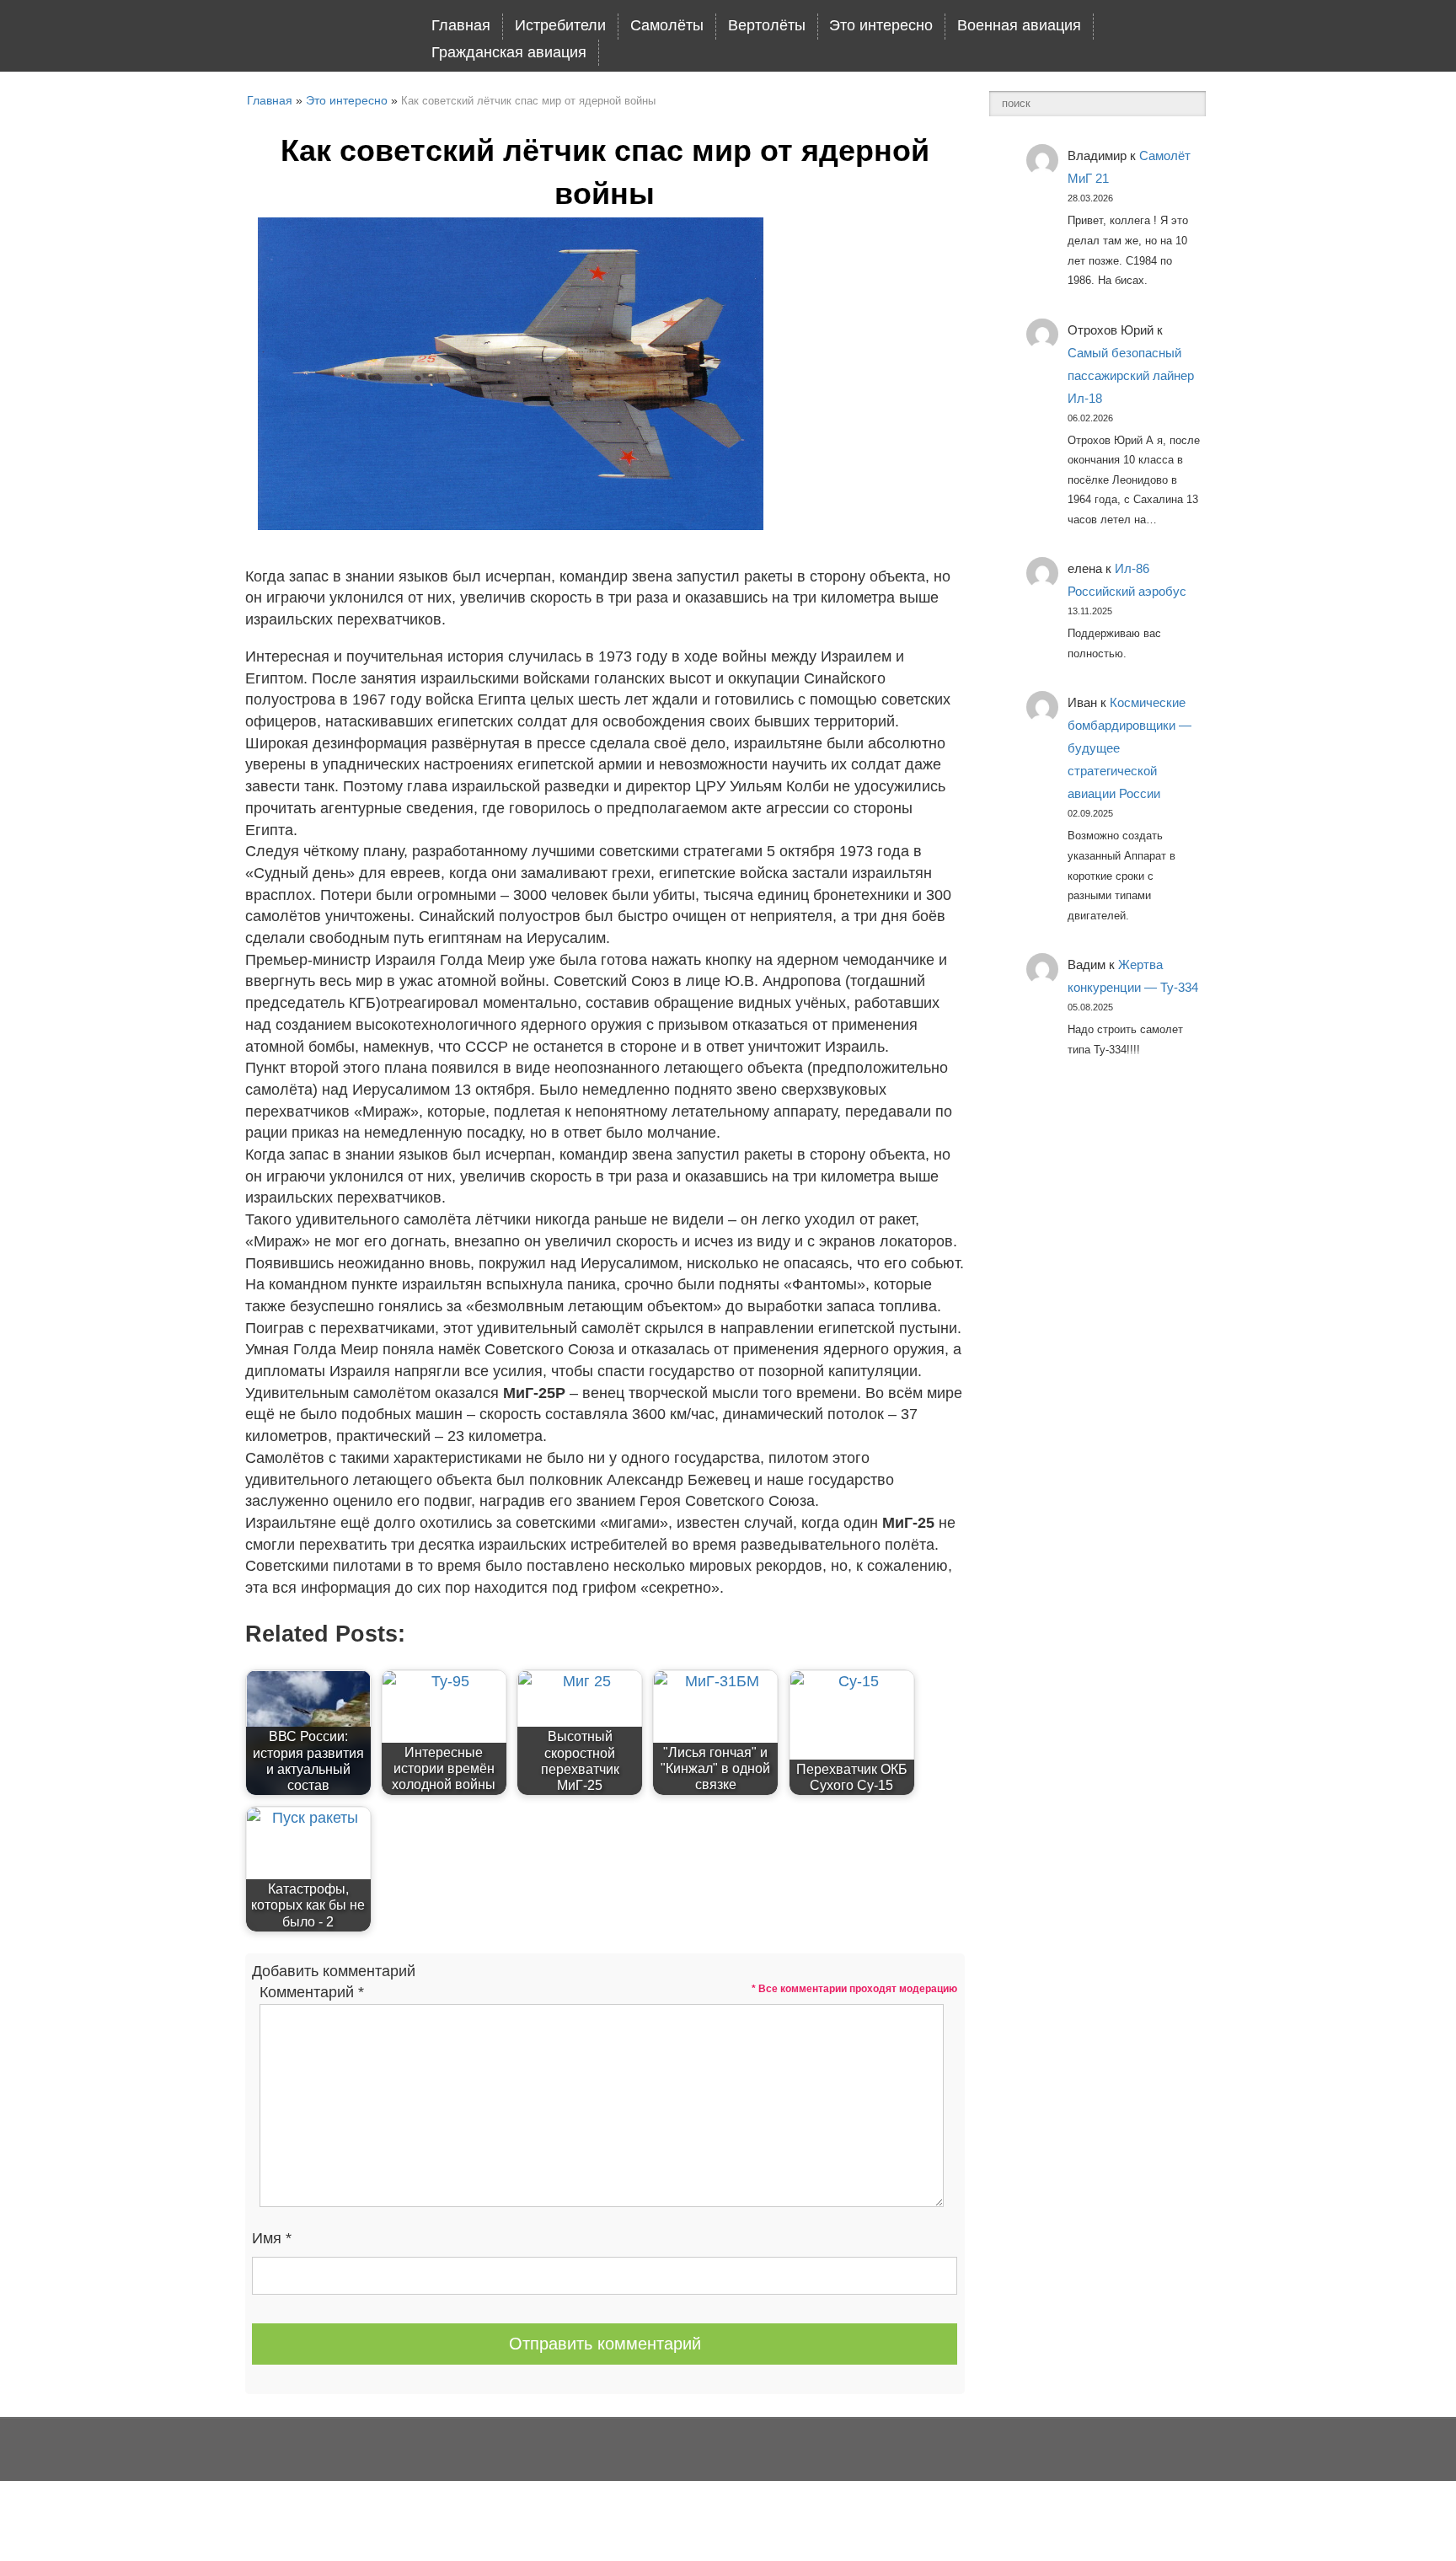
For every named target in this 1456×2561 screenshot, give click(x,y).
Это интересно (881, 25)
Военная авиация (1019, 25)
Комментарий (312, 1992)
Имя (272, 2238)
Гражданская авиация (509, 52)
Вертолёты (767, 25)
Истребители (560, 25)
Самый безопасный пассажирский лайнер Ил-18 (1131, 375)
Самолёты (667, 25)
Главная (461, 25)
